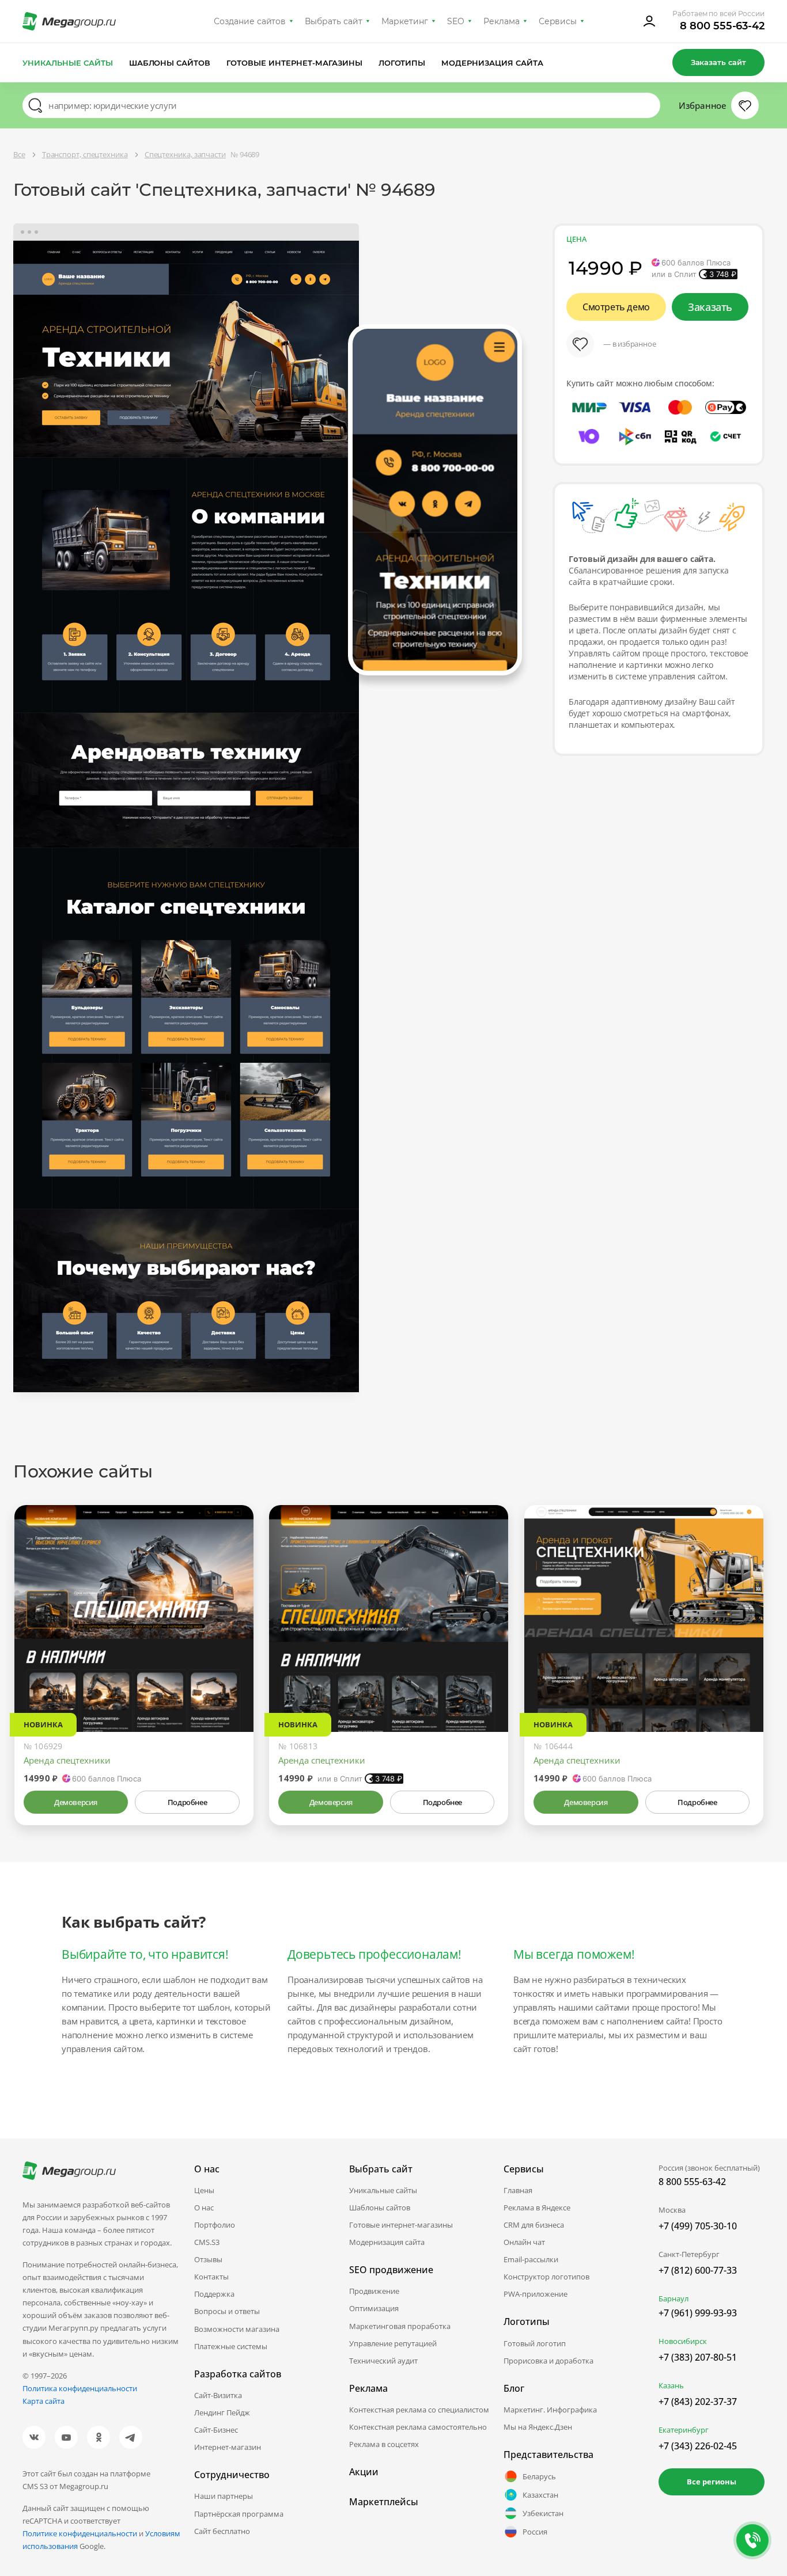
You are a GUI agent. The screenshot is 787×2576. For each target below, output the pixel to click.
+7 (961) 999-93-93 (698, 2313)
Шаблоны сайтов (170, 63)
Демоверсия (76, 1802)
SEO (456, 21)
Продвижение (374, 2291)
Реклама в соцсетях (384, 2444)
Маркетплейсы (384, 2502)
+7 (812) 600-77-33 (698, 2270)
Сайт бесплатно (222, 2531)
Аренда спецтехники (67, 1760)
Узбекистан (543, 2513)
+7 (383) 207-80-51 (698, 2357)
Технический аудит (383, 2361)
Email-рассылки (531, 2259)
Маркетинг (405, 21)
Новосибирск (683, 2341)
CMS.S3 (207, 2242)
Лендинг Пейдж (222, 2412)
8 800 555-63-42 (722, 26)
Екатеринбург (684, 2430)
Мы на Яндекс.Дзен (538, 2427)
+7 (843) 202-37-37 (698, 2402)
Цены (204, 2190)
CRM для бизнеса (534, 2225)
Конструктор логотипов (546, 2277)
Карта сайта (43, 2401)
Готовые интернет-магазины (294, 63)
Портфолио (215, 2225)
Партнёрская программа (239, 2514)
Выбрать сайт (334, 21)
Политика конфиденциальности (80, 2388)
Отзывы (208, 2259)
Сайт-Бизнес (216, 2430)
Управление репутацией (393, 2343)
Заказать (710, 307)
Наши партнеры (224, 2496)
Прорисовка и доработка (548, 2361)
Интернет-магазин (228, 2447)
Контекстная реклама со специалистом (419, 2410)
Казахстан (540, 2495)
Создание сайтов (250, 21)
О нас (204, 2208)
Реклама (502, 21)
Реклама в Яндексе (537, 2208)
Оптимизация (374, 2308)
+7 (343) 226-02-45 (698, 2446)
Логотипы (402, 63)
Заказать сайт (718, 62)
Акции (364, 2472)
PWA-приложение (536, 2294)
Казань (671, 2385)
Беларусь (539, 2476)
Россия (535, 2532)
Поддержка (214, 2294)
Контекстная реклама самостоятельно (418, 2427)
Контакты (211, 2277)
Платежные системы (231, 2346)
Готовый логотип (535, 2343)
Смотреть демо (616, 307)
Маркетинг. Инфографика (550, 2410)
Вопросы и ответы (227, 2311)
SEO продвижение (391, 2270)
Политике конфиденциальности (80, 2533)
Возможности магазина (237, 2329)
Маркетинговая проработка (400, 2326)
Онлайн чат (524, 2242)
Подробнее (187, 1802)
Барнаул (674, 2298)
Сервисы (558, 21)
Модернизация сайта (492, 63)
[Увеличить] (232, 1683)
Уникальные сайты (68, 63)
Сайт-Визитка (218, 2395)
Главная (518, 2190)
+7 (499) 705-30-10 (698, 2226)
